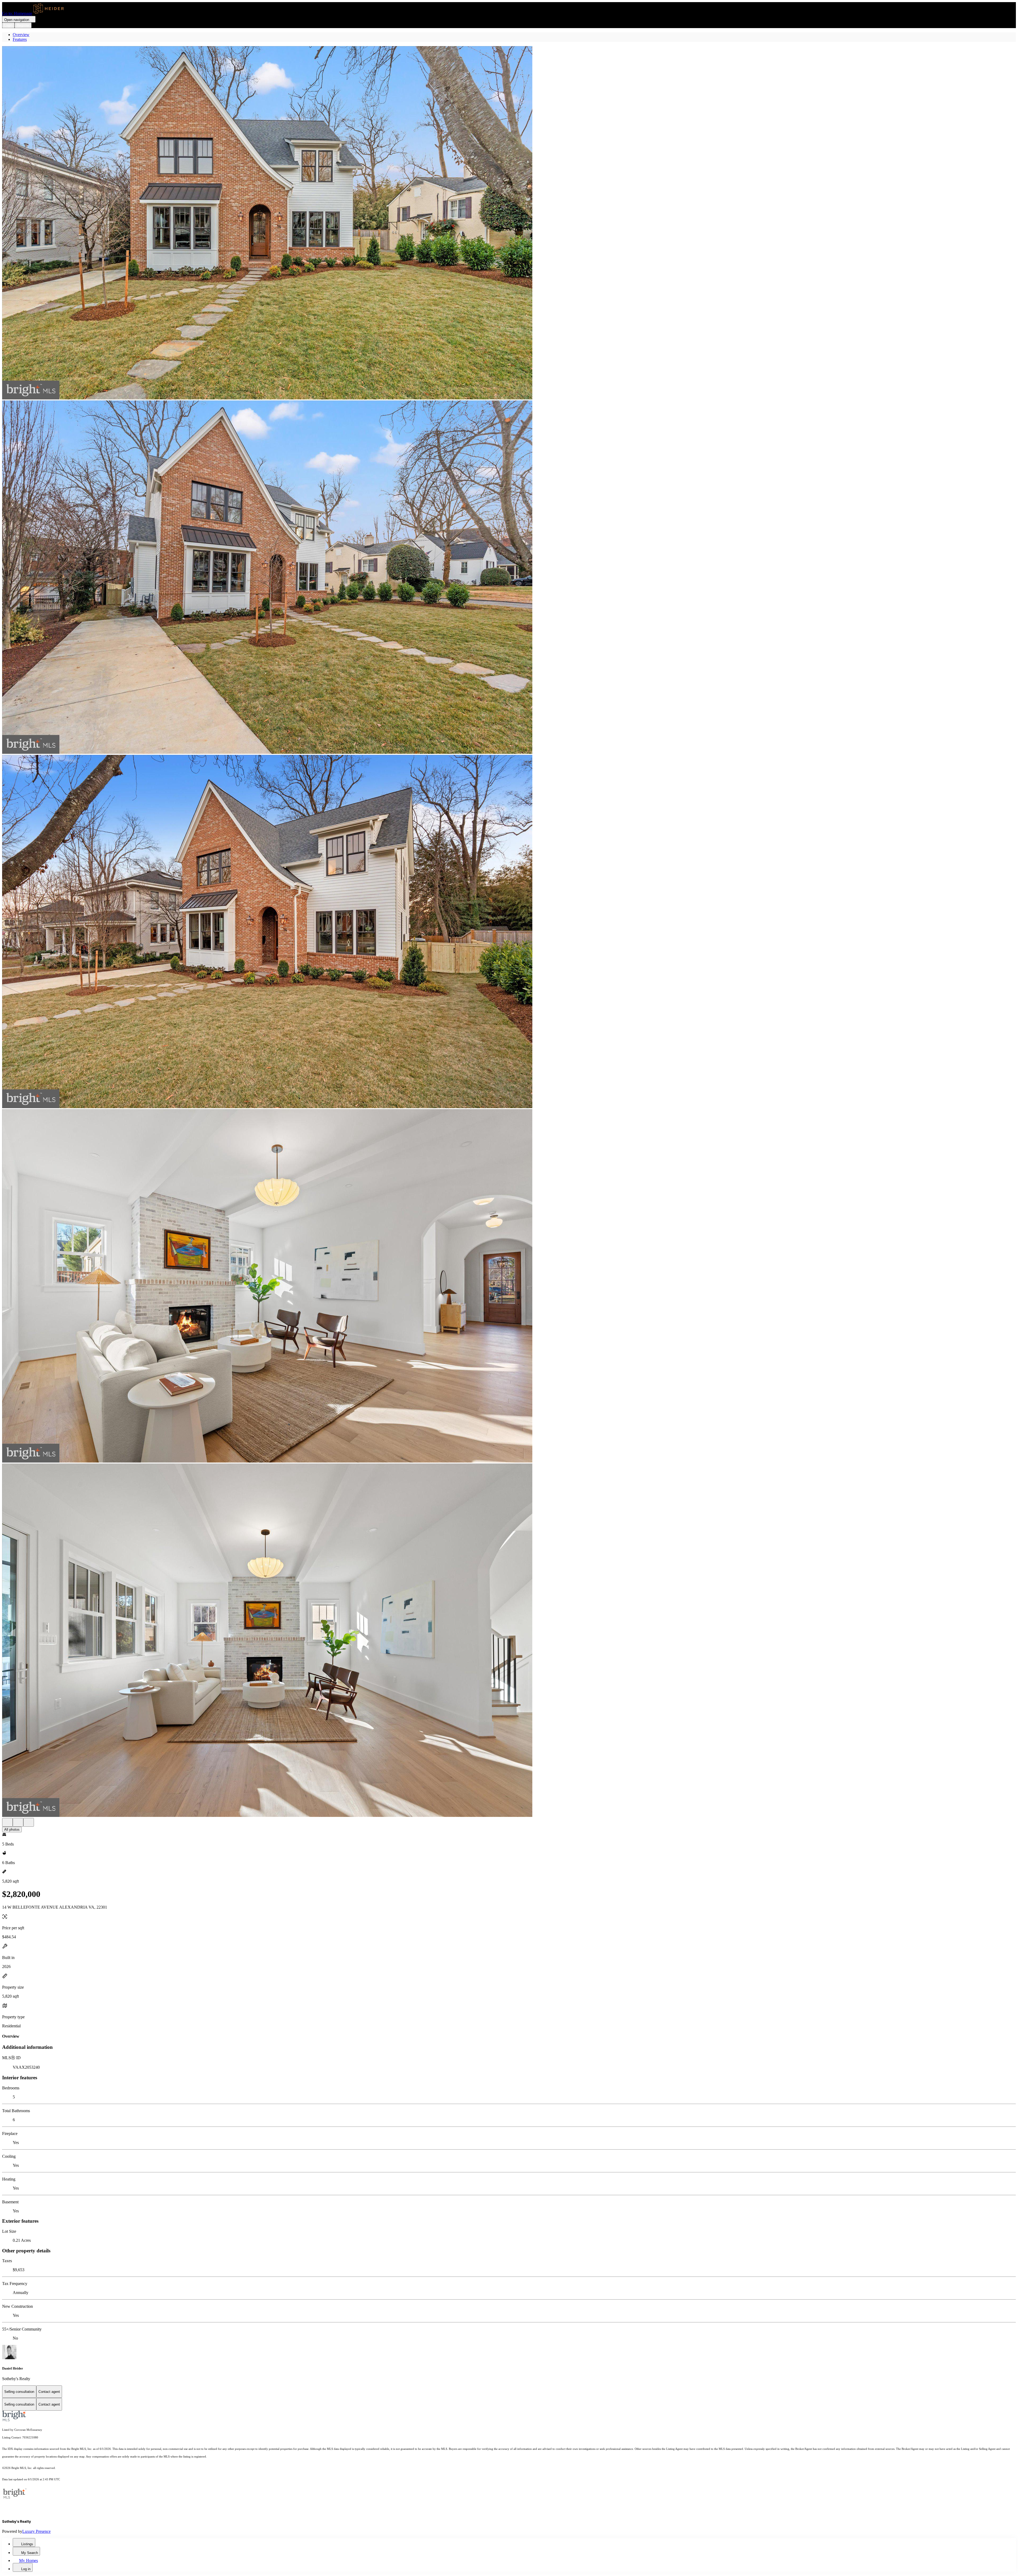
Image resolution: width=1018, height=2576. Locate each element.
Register (23, 25)
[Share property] (29, 1822)
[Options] (7, 1822)
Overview (21, 35)
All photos (12, 1829)
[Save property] (18, 1822)
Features (20, 39)
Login (8, 25)
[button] (509, 223)
